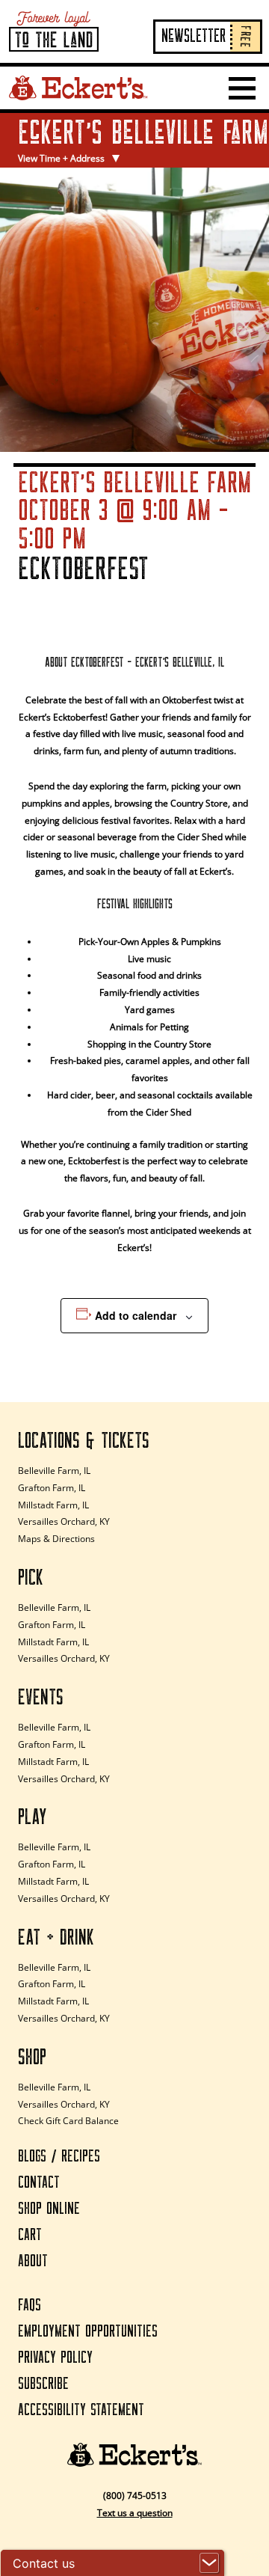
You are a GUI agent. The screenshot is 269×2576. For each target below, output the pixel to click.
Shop (32, 2058)
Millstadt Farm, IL (53, 1505)
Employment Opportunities (88, 2332)
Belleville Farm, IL (54, 1471)
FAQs (30, 2306)
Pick (31, 1578)
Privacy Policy (55, 2358)
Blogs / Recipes (59, 2157)
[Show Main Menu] (242, 88)
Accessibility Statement (81, 2410)
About (33, 2261)
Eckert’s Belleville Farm (108, 134)
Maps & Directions (56, 1539)
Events (41, 1698)
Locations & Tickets (84, 1441)
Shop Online (49, 2209)
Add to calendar (136, 1315)
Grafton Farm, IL (52, 1488)
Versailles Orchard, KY (64, 1521)
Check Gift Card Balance (68, 2121)
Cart (30, 2235)
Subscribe (43, 2384)
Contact (39, 2183)
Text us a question (135, 2513)
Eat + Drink (56, 1938)
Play (33, 1817)
